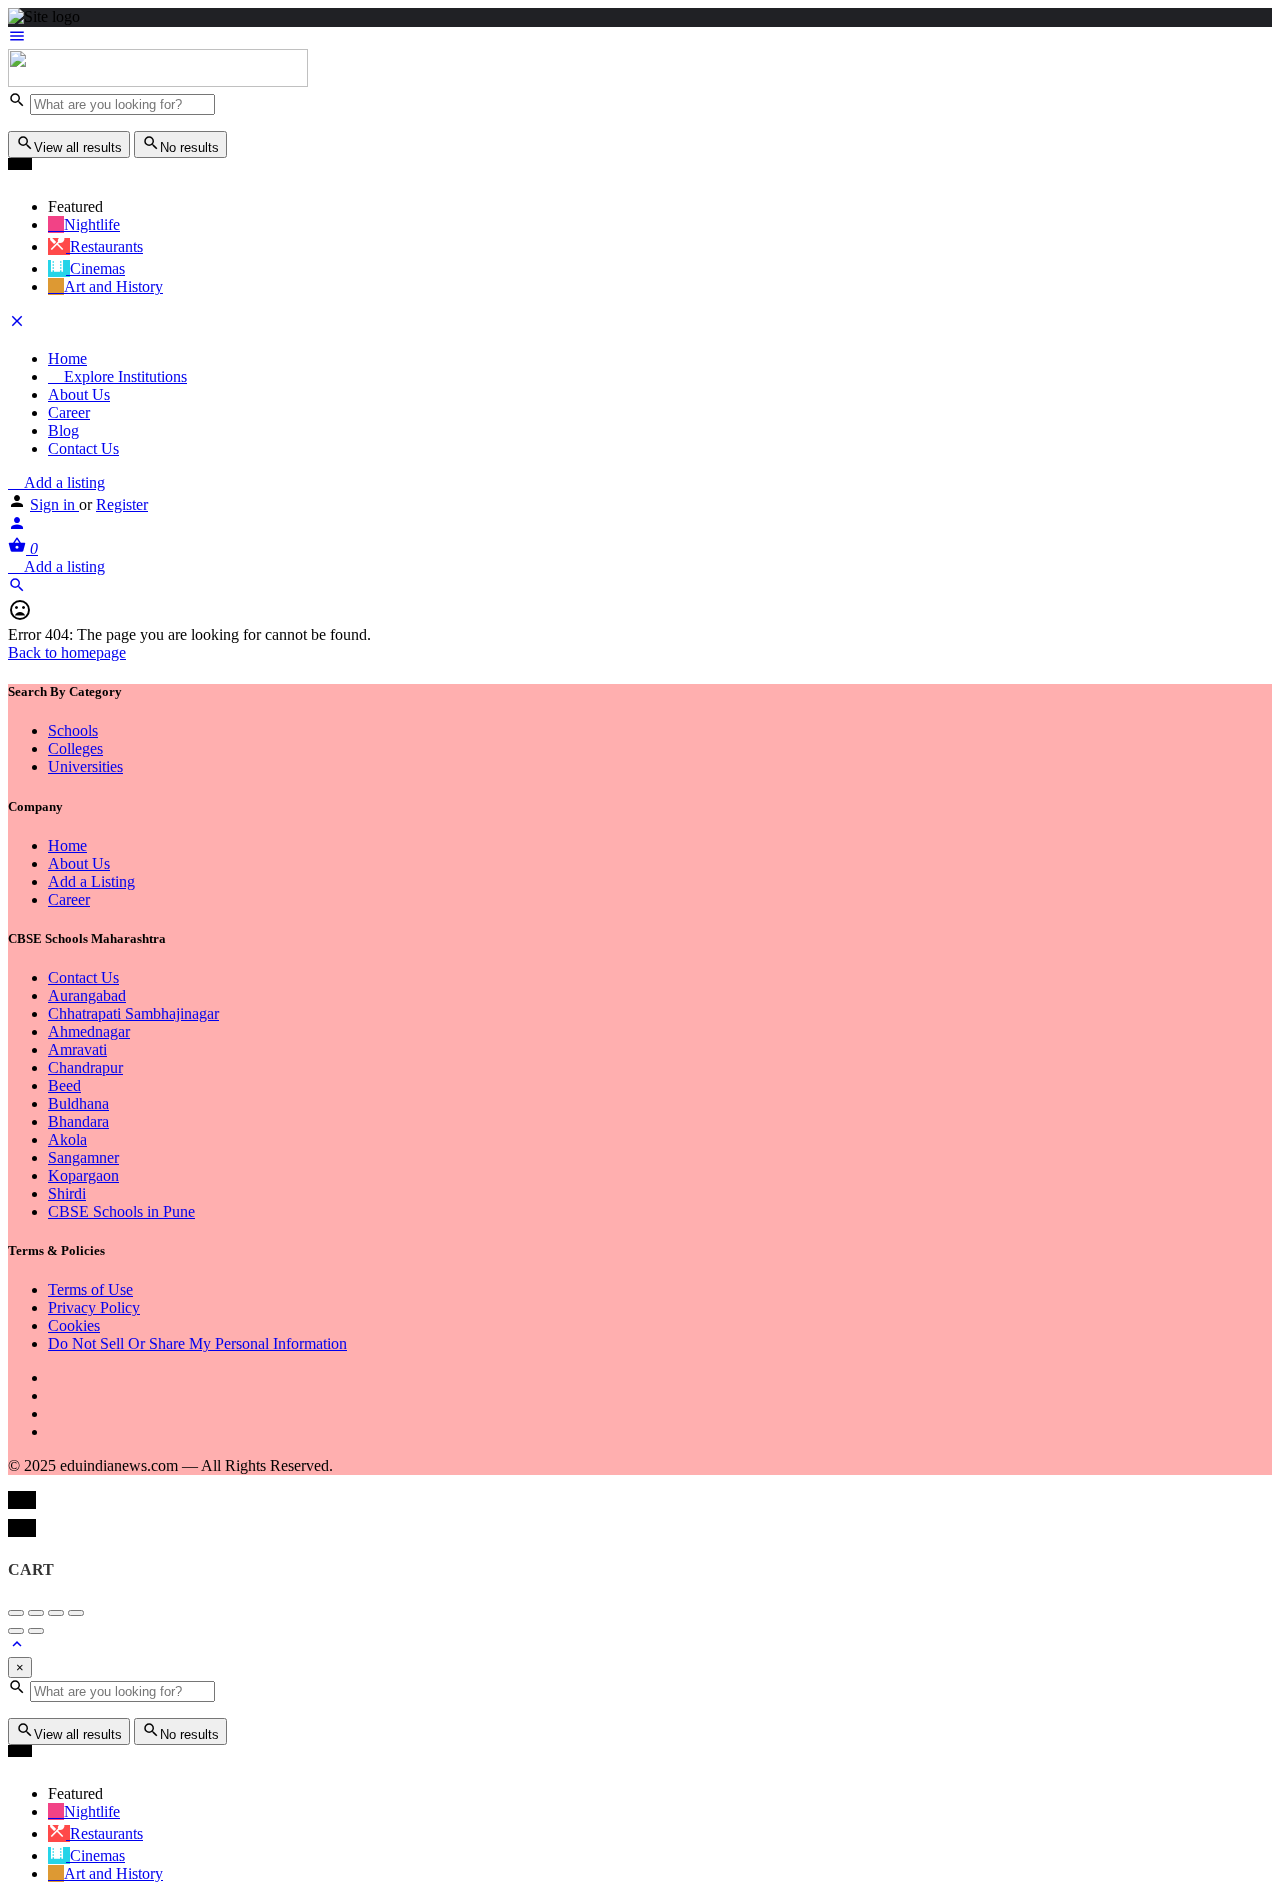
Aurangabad (87, 995)
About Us (79, 394)
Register (122, 504)
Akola (67, 1139)
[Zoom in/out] (76, 1613)
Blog (63, 430)
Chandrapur (85, 1067)
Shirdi (67, 1193)
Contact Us (83, 448)
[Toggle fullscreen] (56, 1613)
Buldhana (78, 1103)
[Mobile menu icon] (640, 38)
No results (189, 147)
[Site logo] (158, 81)
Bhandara (78, 1121)
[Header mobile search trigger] (17, 588)
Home (67, 358)
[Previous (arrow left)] (16, 1631)
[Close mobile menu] (17, 324)
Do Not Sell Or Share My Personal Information (197, 1343)
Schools (73, 730)
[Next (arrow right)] (36, 1631)
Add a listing (62, 482)
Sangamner (83, 1157)
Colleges (75, 748)
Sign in (54, 504)
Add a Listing (91, 881)
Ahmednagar (89, 1031)
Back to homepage (67, 652)
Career (69, 412)
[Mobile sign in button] (17, 526)
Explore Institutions (123, 376)
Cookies (74, 1325)
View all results (78, 147)
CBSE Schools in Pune (121, 1211)
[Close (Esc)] (16, 1613)
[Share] (36, 1613)
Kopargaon (83, 1175)
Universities (85, 766)
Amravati (77, 1049)
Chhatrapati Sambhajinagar (133, 1013)
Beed (64, 1085)
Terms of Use (90, 1289)
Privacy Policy (94, 1307)
